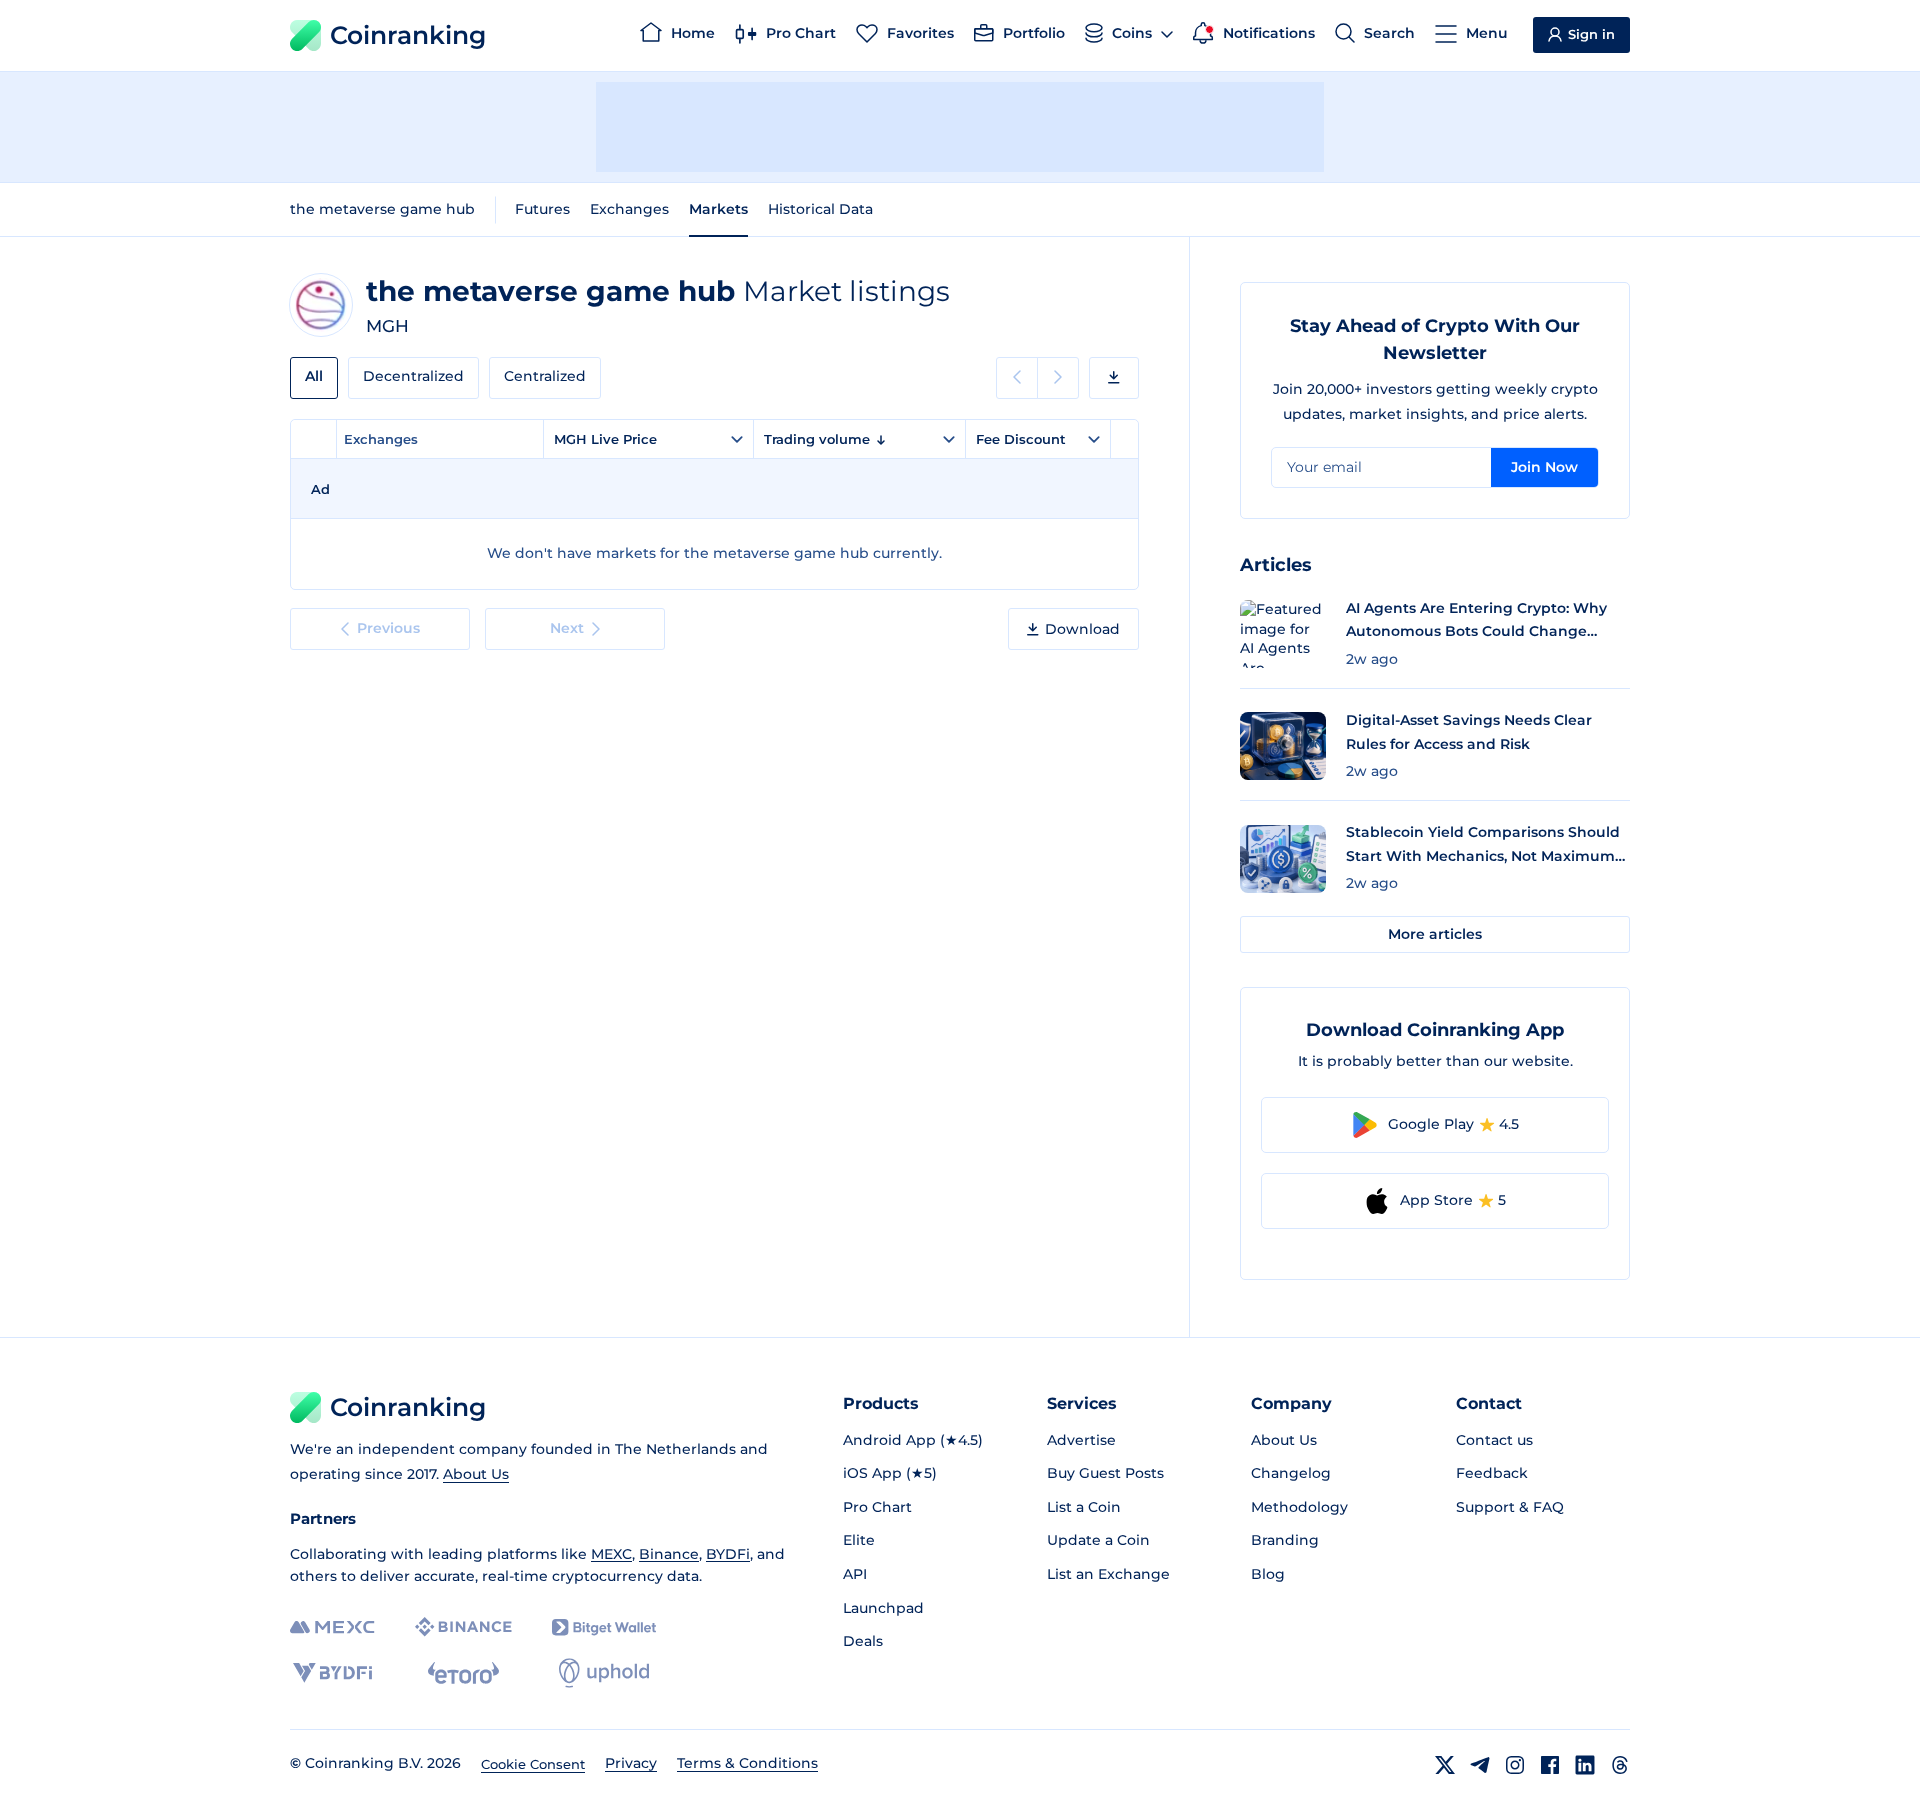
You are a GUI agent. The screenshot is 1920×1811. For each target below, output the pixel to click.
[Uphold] (604, 1673)
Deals (863, 1641)
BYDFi (728, 1554)
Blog (1268, 1574)
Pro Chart (877, 1507)
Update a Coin (1098, 1540)
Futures (542, 209)
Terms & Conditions (747, 1763)
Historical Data (820, 209)
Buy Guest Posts (1105, 1473)
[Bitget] (604, 1627)
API (855, 1574)
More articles (1435, 934)
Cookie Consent (533, 1764)
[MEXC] (332, 1627)
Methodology (1299, 1507)
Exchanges (629, 209)
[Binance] (463, 1627)
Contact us (1494, 1440)
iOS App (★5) (890, 1473)
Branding (1285, 1540)
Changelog (1291, 1473)
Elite (859, 1540)
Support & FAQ (1510, 1507)
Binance (669, 1554)
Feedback (1492, 1473)
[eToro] (463, 1673)
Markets (718, 209)
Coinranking (408, 35)
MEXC (611, 1554)
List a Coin (1084, 1507)
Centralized (545, 376)
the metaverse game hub (382, 209)
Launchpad (883, 1608)
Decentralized (413, 376)
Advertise (1081, 1440)
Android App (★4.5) (913, 1440)
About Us (476, 1474)
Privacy (631, 1763)
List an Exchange (1108, 1574)
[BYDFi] (332, 1673)
